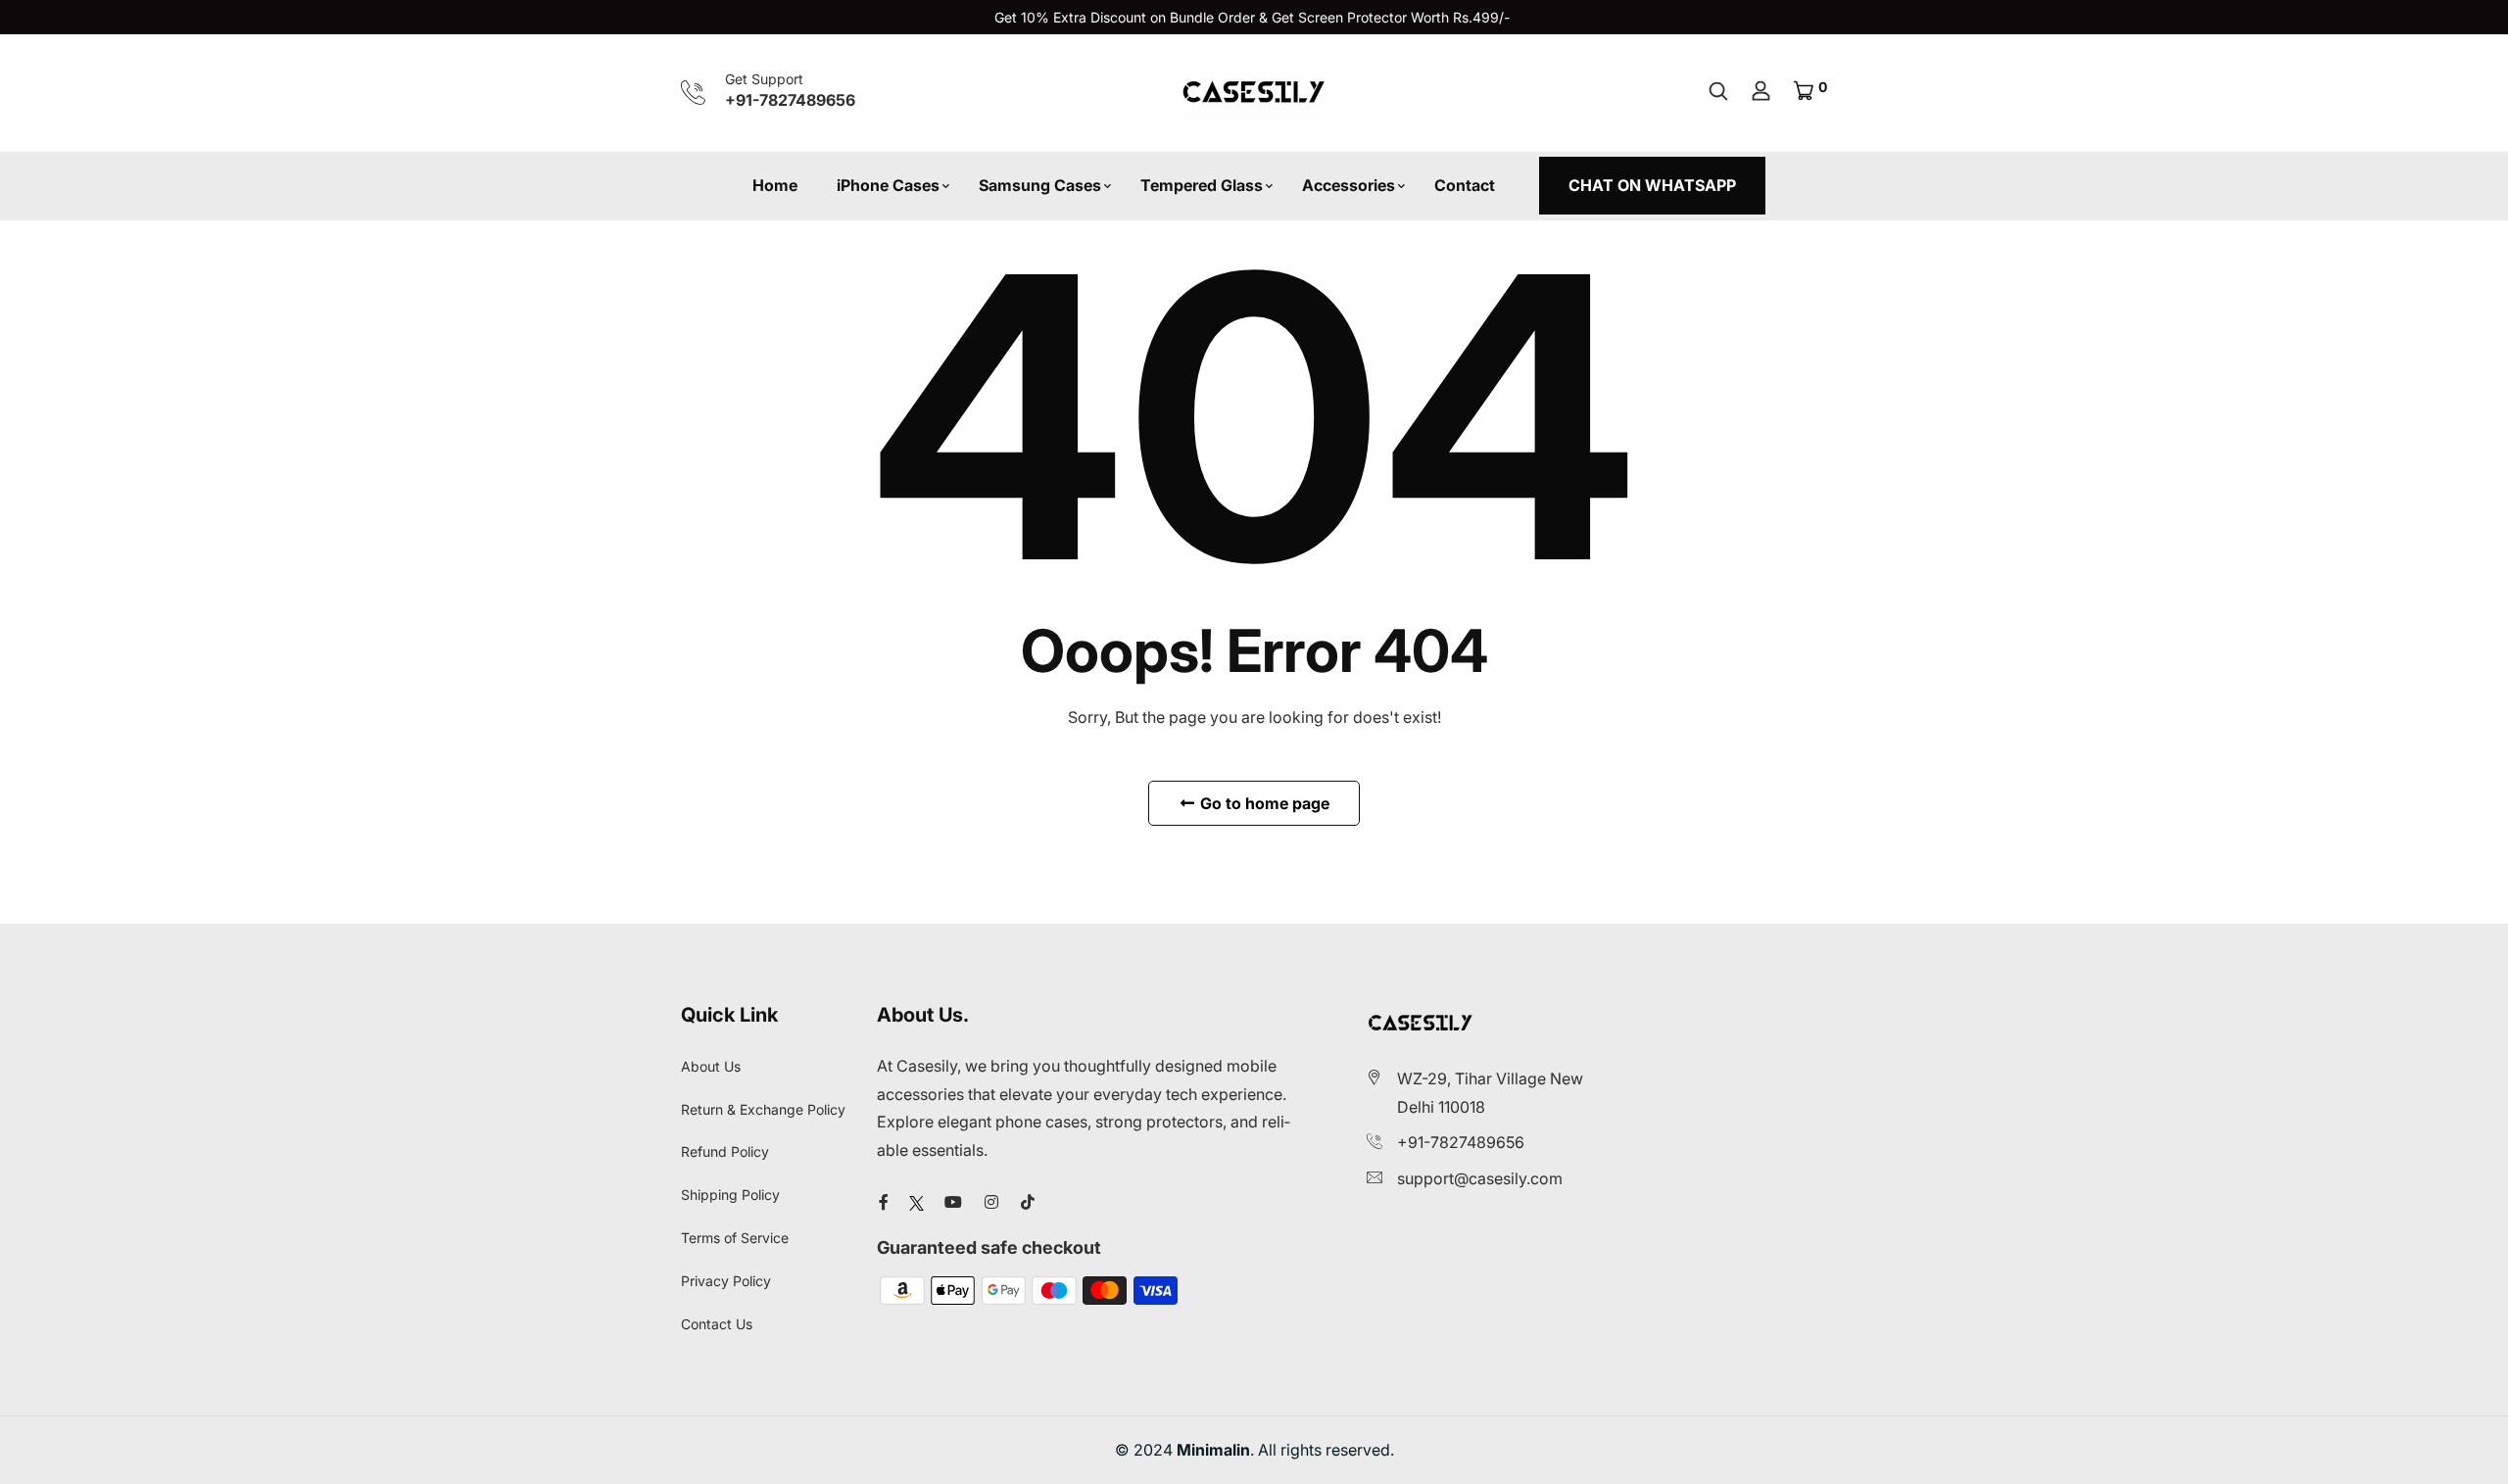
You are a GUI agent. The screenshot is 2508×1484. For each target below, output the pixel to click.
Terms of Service (735, 1238)
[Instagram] (991, 1202)
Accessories (1349, 185)
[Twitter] (916, 1202)
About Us (711, 1066)
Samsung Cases (1040, 185)
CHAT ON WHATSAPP (1652, 185)
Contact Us (717, 1324)
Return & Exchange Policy (763, 1109)
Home (775, 185)
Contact (1465, 185)
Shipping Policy (730, 1195)
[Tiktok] (1028, 1202)
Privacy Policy (726, 1281)
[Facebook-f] (884, 1202)
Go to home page (1263, 803)
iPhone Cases (888, 185)
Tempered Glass (1202, 185)
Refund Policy (725, 1151)
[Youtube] (953, 1202)
